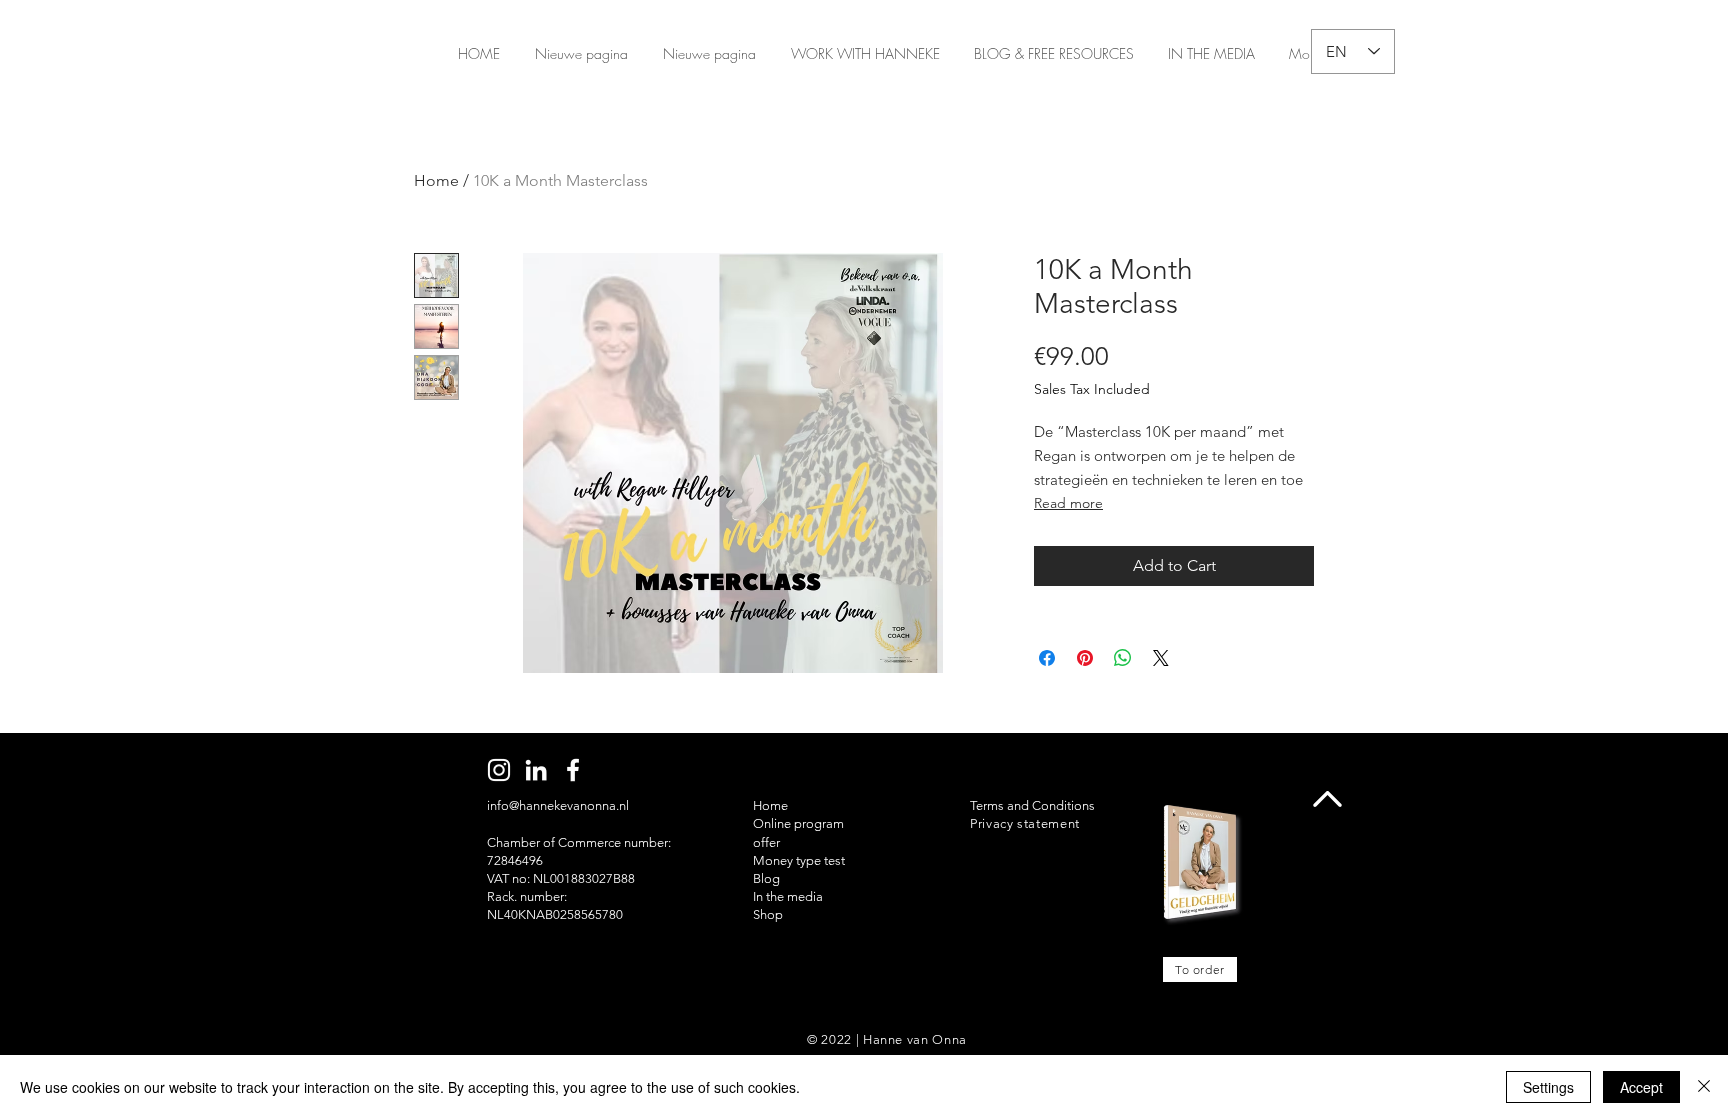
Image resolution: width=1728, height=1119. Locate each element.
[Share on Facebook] (1047, 658)
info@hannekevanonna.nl (558, 805)
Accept (1641, 1087)
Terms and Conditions (1032, 805)
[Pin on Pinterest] (1085, 658)
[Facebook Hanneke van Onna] (573, 770)
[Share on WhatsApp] (1123, 658)
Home (436, 180)
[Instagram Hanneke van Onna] (499, 770)
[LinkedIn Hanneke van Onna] (536, 770)
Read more (1068, 503)
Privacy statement (1025, 823)
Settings (1548, 1087)
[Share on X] (1161, 658)
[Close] (1704, 1087)
